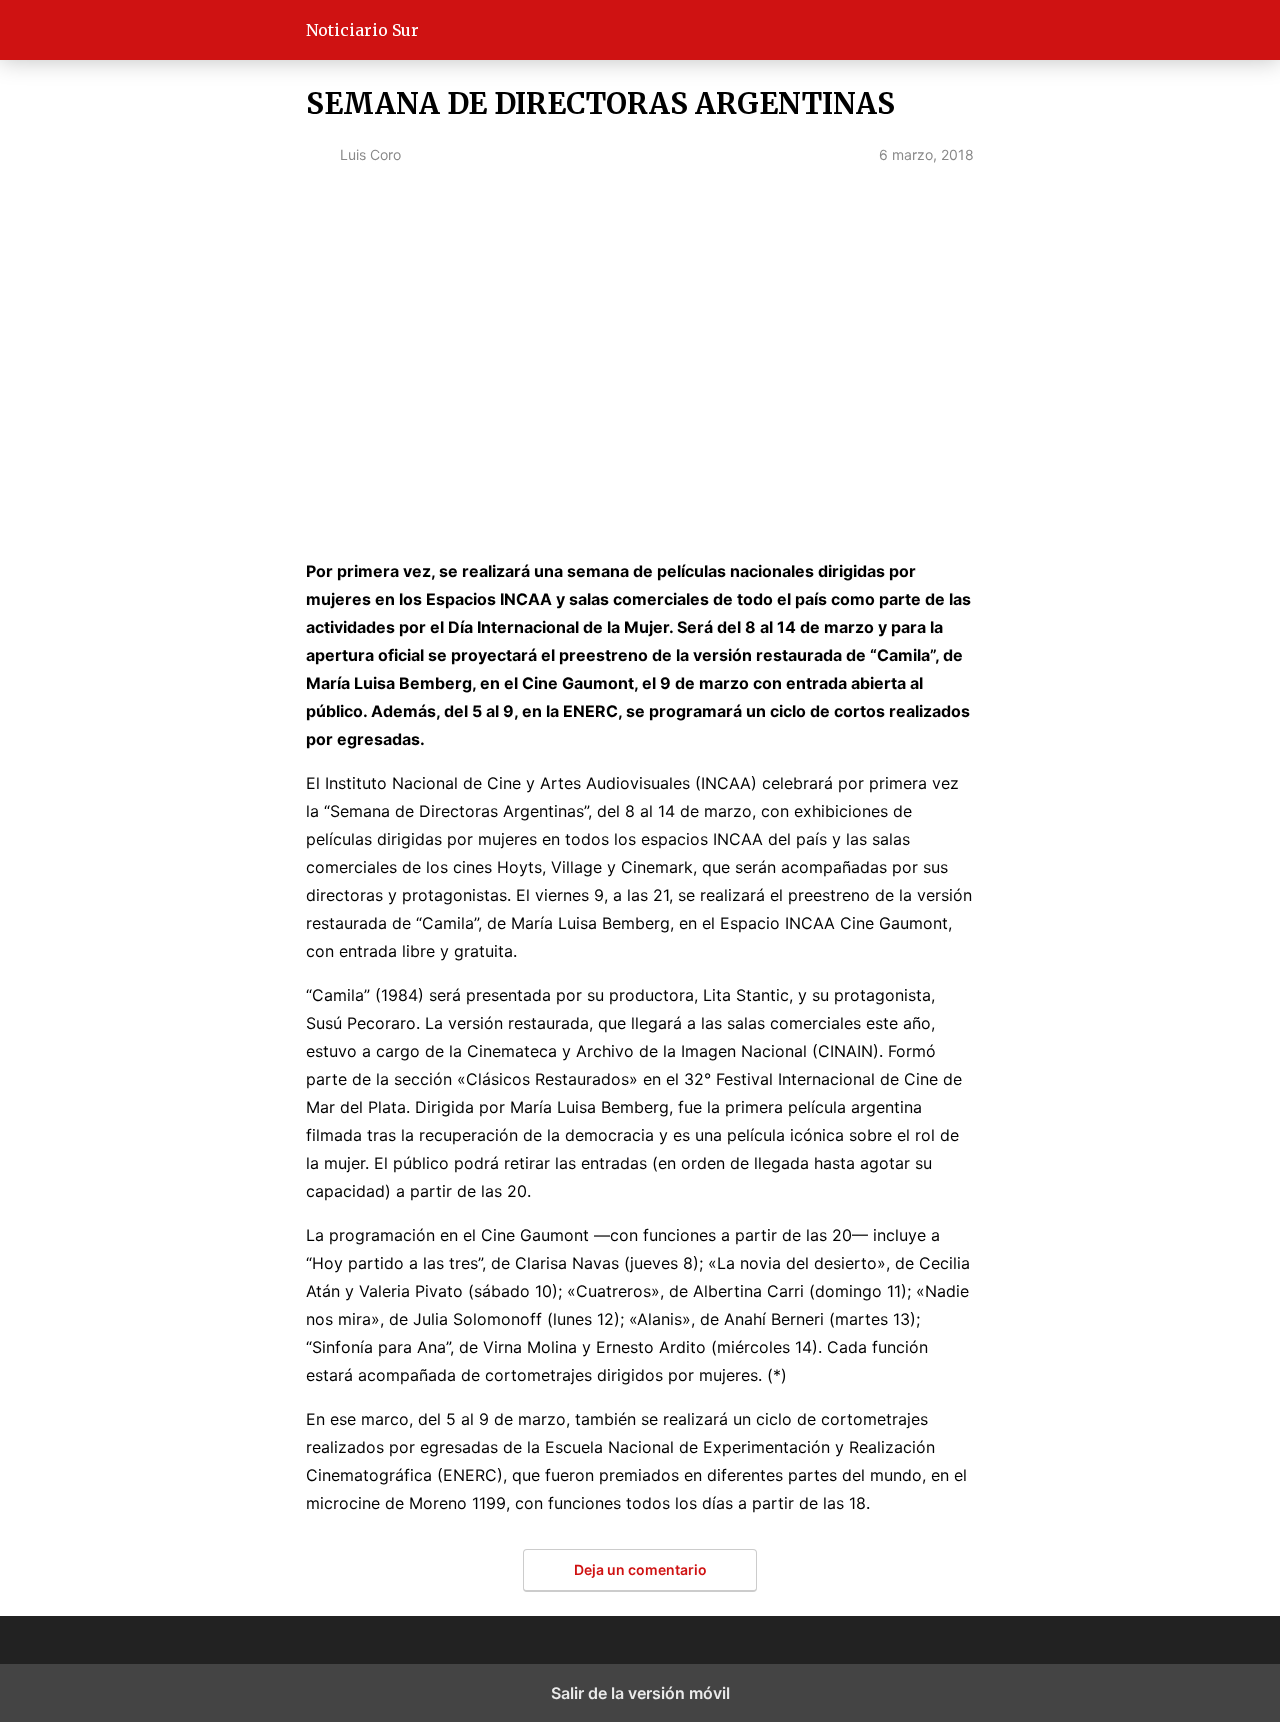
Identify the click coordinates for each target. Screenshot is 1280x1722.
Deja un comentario (640, 1569)
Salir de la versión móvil (640, 1693)
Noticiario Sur (362, 30)
